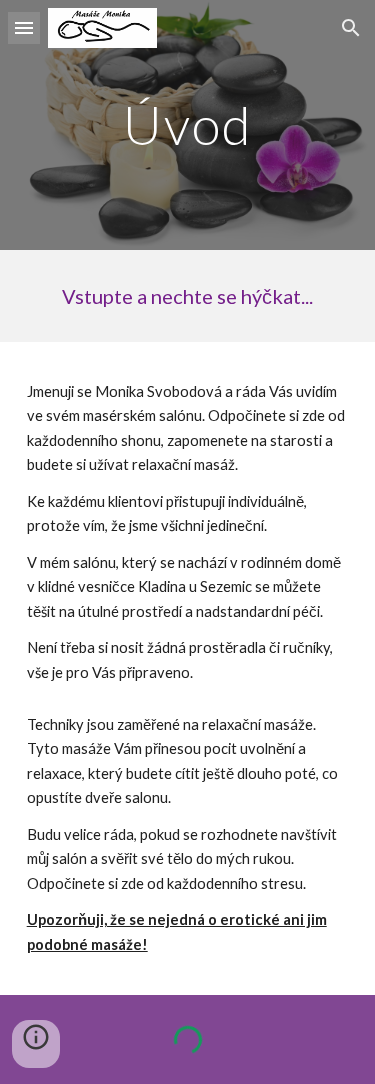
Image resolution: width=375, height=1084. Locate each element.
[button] (24, 27)
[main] (188, 124)
